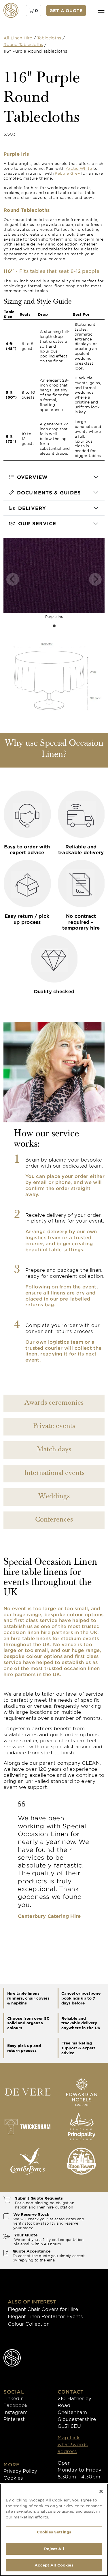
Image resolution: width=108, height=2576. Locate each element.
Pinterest (14, 2419)
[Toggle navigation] (101, 11)
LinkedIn (14, 2398)
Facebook (16, 2405)
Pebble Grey (67, 173)
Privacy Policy (20, 2471)
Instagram (16, 2412)
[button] (34, 11)
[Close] (101, 2491)
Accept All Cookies (54, 2565)
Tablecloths (49, 38)
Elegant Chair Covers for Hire (43, 2309)
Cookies (13, 2478)
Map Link (69, 2437)
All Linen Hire (18, 38)
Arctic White (79, 168)
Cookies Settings (54, 2532)
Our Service (37, 523)
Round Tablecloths (23, 44)
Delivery (32, 508)
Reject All (54, 2549)
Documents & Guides (49, 492)
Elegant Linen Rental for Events (45, 2316)
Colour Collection (29, 2324)
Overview (32, 477)
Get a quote (66, 11)
